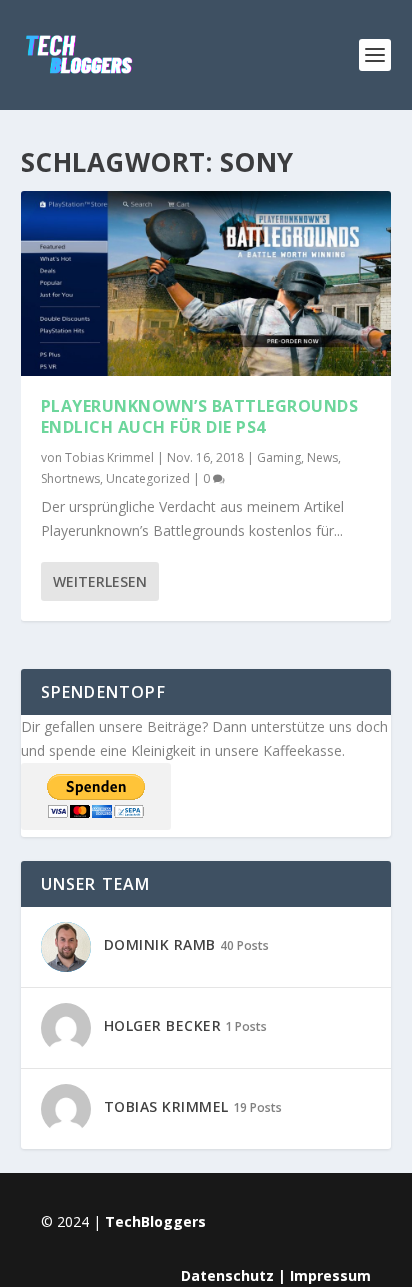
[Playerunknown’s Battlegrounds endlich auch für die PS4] (206, 283)
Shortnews (70, 478)
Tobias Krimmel (109, 457)
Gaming (279, 457)
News (322, 457)
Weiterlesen (100, 581)
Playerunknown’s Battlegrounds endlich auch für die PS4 (200, 416)
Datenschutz (227, 1275)
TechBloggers (155, 1221)
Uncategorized (148, 478)
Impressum (330, 1275)
